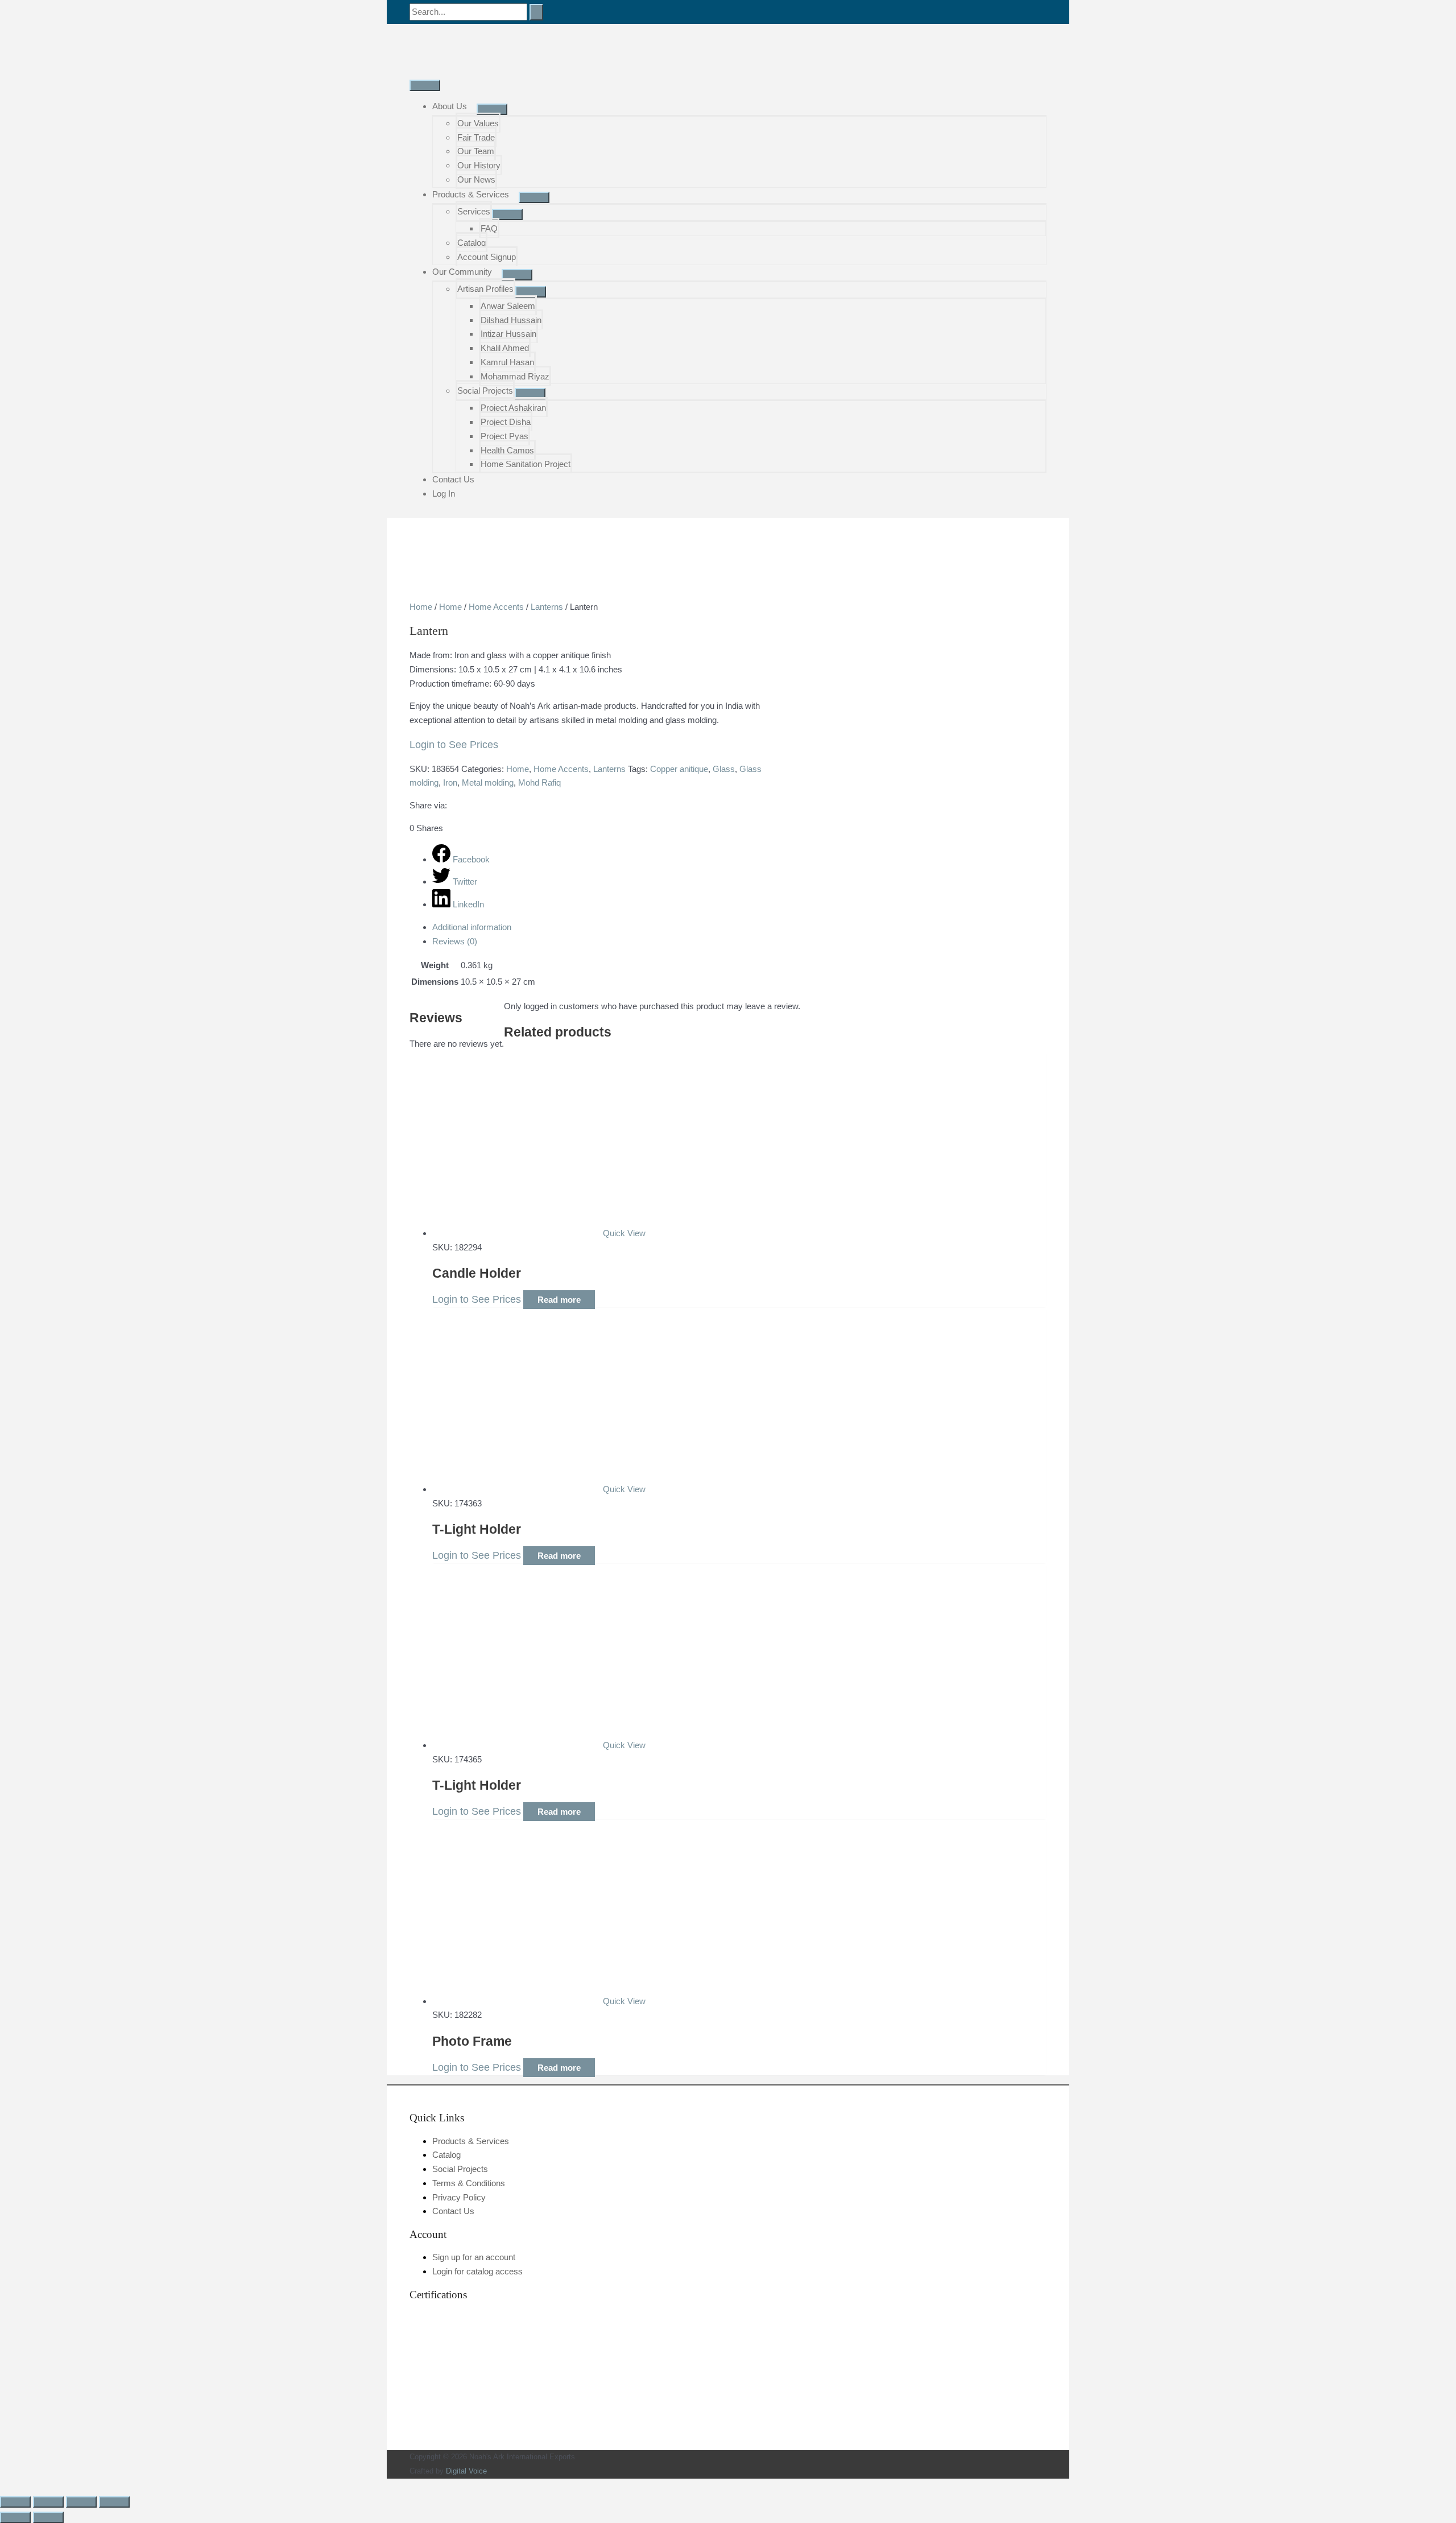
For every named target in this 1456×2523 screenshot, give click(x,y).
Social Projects (485, 391)
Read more (559, 1300)
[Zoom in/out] (15, 2502)
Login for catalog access (477, 2271)
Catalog (471, 243)
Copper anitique (679, 769)
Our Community (462, 272)
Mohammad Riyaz (515, 376)
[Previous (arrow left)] (15, 2517)
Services (474, 211)
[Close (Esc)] (114, 2502)
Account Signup (487, 257)
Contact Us (453, 479)
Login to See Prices (454, 745)
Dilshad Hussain (511, 320)
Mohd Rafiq (539, 782)
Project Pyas (504, 436)
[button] (3, 2485)
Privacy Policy (459, 2197)
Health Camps (507, 450)
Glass (724, 769)
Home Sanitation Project (526, 464)
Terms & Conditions (469, 2183)
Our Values (478, 123)
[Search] (536, 12)
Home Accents (496, 607)
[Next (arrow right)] (48, 2517)
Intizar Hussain (508, 334)
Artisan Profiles (485, 289)
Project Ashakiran (513, 408)
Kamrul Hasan (507, 362)
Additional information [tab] (472, 927)
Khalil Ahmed (505, 348)
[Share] (81, 2502)
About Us (450, 106)
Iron (450, 782)
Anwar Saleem (508, 306)
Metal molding (488, 782)
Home (421, 607)
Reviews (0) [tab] (455, 941)
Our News (476, 179)
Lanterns (547, 607)
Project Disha (506, 422)
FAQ (489, 228)
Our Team (476, 151)
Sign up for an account (474, 2257)
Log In (444, 494)
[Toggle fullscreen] (48, 2502)
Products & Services (471, 194)
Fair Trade (476, 137)
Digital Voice (466, 2471)
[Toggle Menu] (492, 109)
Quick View (624, 1233)
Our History (479, 165)
